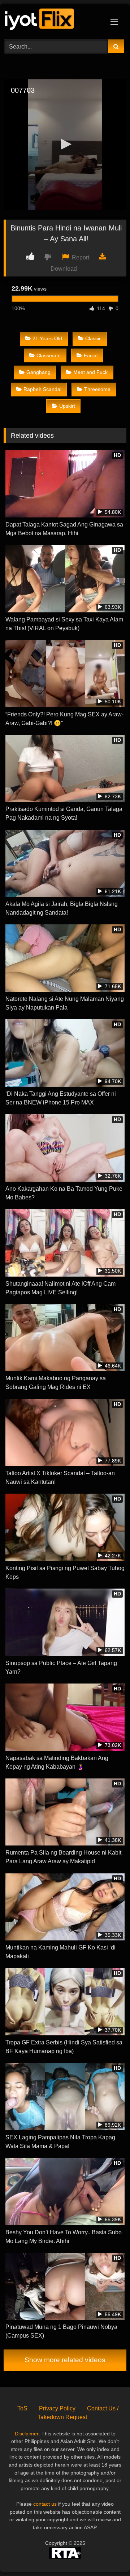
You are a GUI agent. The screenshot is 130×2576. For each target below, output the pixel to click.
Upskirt (67, 406)
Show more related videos (65, 2360)
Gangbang (38, 372)
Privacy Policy (57, 2408)
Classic (93, 338)
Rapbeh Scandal (42, 389)
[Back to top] (108, 2554)
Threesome (97, 389)
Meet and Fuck (90, 372)
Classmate (49, 355)
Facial (91, 355)
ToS (22, 2408)
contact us (45, 2504)
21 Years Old (47, 338)
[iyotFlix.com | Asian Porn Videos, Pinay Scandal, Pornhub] (53, 20)
